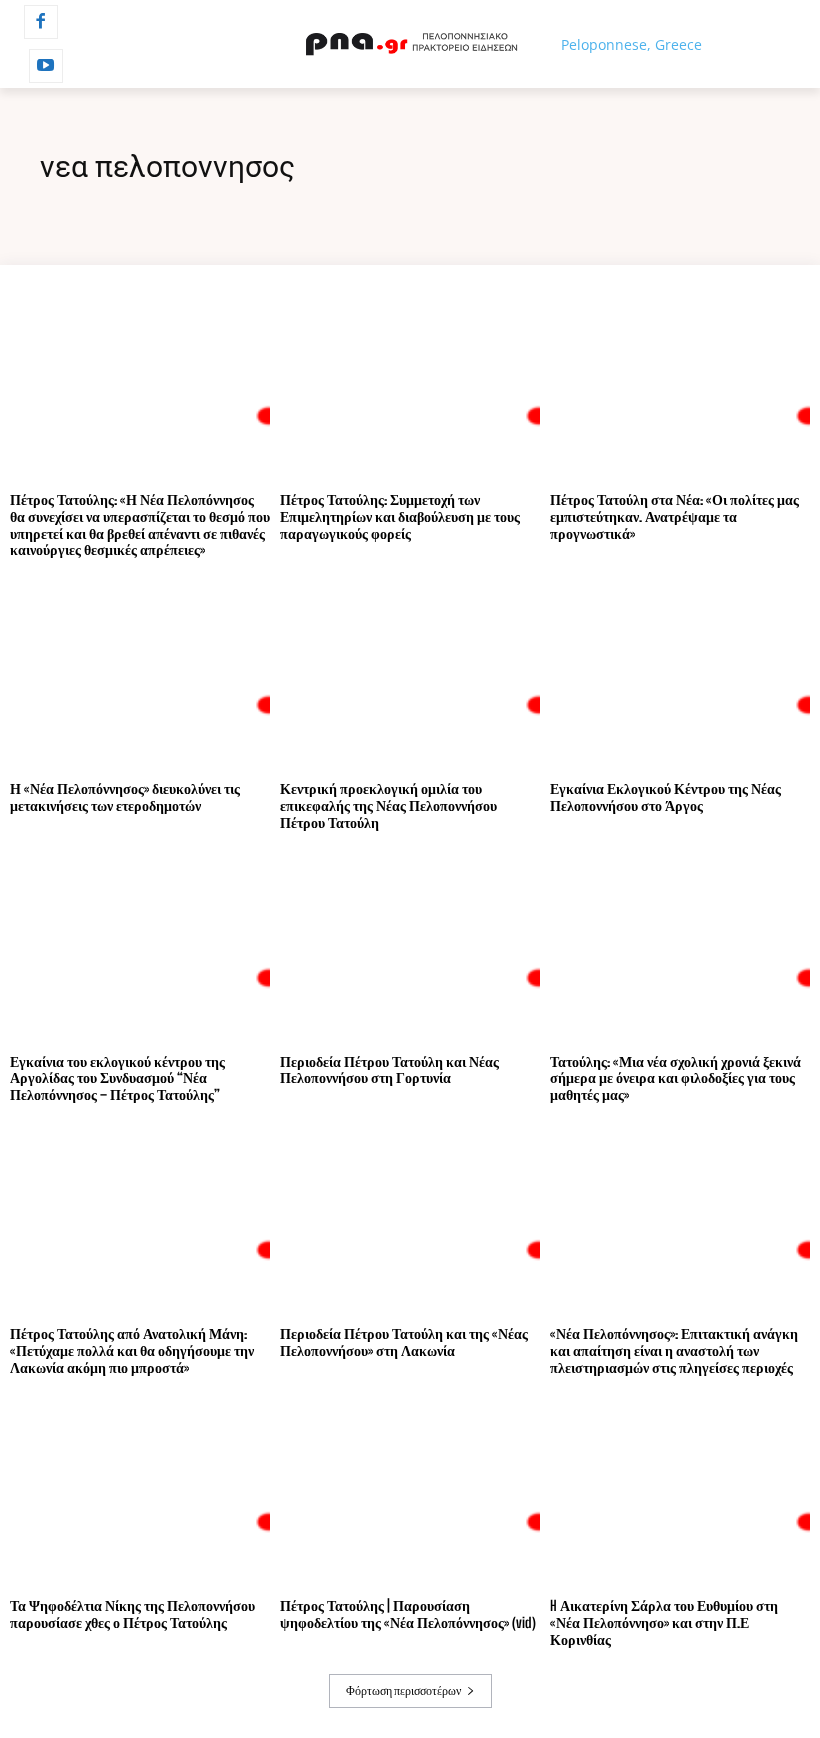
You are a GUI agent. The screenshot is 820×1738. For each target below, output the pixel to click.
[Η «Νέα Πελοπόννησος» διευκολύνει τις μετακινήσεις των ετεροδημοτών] (140, 675)
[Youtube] (46, 66)
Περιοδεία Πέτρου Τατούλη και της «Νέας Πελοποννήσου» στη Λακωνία (404, 1342)
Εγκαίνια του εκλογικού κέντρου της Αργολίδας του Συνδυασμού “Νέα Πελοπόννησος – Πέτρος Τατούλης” (117, 1078)
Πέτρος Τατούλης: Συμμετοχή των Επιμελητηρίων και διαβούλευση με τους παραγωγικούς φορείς (400, 516)
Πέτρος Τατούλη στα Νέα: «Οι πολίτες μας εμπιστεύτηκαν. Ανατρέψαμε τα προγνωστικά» (674, 516)
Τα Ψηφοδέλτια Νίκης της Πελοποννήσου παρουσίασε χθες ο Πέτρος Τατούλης (132, 1614)
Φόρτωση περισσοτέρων (403, 1690)
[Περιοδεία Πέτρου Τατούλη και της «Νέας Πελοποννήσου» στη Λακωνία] (410, 1220)
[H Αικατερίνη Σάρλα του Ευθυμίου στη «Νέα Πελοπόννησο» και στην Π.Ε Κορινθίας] (680, 1492)
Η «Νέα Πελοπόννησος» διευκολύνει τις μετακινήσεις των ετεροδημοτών (125, 797)
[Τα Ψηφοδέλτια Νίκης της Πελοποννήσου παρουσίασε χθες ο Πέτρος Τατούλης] (140, 1492)
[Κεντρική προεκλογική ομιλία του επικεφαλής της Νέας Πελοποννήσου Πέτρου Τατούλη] (410, 675)
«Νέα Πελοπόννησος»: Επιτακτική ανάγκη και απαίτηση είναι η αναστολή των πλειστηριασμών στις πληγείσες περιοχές (674, 1350)
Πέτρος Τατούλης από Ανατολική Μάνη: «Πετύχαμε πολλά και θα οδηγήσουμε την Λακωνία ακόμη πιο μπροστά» (132, 1350)
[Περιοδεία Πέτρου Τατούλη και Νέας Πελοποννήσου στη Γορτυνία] (410, 948)
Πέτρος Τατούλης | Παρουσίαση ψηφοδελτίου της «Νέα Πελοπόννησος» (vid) (408, 1614)
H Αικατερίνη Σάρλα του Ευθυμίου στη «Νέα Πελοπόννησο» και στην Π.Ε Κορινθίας (664, 1622)
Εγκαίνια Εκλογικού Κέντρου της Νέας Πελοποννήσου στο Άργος (665, 797)
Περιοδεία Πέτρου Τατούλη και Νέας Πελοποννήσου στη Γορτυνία (389, 1070)
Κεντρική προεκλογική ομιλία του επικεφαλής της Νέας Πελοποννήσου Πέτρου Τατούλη (388, 805)
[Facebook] (41, 22)
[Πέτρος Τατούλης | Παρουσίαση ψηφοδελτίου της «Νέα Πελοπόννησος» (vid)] (410, 1492)
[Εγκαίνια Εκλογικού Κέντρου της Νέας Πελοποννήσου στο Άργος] (680, 675)
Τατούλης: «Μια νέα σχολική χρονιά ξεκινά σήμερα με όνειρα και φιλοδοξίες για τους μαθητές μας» (675, 1078)
